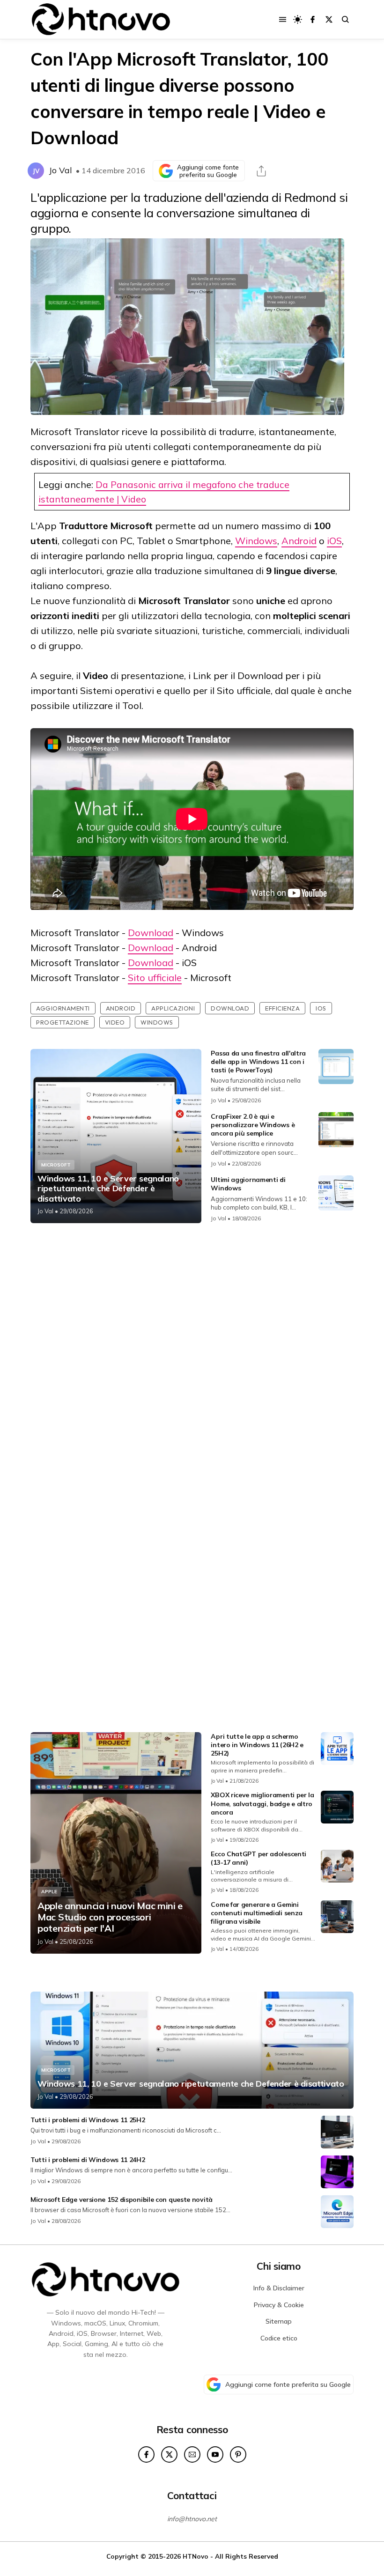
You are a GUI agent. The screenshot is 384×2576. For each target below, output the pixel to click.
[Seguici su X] (329, 19)
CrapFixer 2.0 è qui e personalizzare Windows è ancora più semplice (253, 1125)
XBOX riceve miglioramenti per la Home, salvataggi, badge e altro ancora (262, 1803)
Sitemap (279, 2321)
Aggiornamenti (63, 1008)
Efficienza (282, 1008)
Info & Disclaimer (279, 2288)
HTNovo (196, 2556)
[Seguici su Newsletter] (192, 2454)
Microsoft (56, 1165)
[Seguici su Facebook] (313, 19)
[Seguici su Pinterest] (238, 2454)
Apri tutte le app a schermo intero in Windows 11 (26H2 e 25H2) (257, 1745)
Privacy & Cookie (279, 2305)
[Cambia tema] (298, 19)
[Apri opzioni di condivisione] (261, 171)
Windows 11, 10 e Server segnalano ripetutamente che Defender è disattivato (108, 1189)
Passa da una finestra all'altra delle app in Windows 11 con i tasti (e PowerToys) (258, 1062)
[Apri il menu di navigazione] (283, 19)
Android (299, 541)
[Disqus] (192, 1354)
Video (115, 1022)
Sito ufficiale (155, 978)
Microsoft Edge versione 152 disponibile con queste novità (122, 2200)
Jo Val (60, 170)
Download (151, 933)
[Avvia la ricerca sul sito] (345, 19)
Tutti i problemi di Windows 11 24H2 (88, 2160)
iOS (334, 541)
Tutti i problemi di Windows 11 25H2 (88, 2120)
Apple (49, 1892)
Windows (256, 541)
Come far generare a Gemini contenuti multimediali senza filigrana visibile (257, 1913)
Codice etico (279, 2338)
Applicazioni (173, 1008)
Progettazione (63, 1022)
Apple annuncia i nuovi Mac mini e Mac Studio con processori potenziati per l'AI (110, 1917)
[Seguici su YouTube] (215, 2454)
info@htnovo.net (192, 2519)
